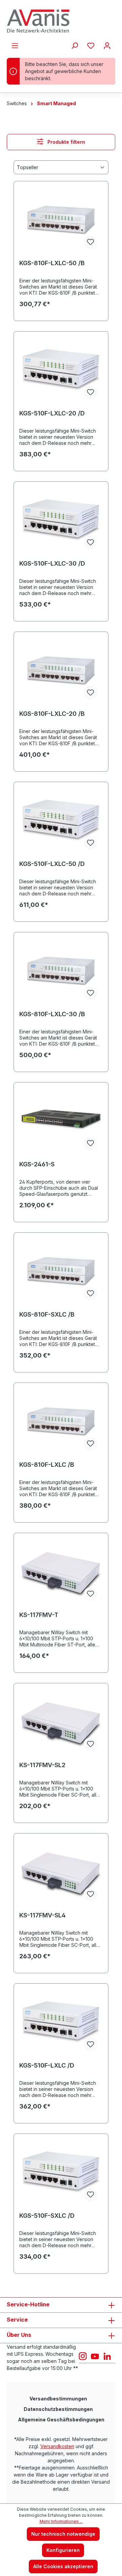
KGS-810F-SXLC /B (47, 1314)
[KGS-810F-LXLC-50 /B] (61, 221)
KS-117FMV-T (39, 1615)
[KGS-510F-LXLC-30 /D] (61, 521)
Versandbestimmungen (58, 2399)
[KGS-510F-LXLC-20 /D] (61, 371)
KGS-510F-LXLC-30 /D (52, 563)
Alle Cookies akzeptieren (63, 2566)
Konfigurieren (63, 2550)
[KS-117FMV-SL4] (61, 1873)
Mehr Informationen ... (61, 2521)
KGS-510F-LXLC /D (47, 2065)
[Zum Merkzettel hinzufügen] (90, 242)
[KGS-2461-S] (61, 1122)
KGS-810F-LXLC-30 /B (52, 1014)
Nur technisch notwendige (63, 2534)
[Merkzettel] (91, 46)
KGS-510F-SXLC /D (47, 2216)
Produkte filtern (66, 142)
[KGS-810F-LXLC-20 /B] (61, 671)
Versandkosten (57, 2446)
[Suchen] (75, 46)
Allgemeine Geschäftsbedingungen (61, 2420)
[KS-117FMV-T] (61, 1572)
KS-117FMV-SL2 (42, 1765)
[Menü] (15, 46)
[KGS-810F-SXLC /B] (61, 1272)
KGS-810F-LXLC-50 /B (52, 263)
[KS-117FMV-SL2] (61, 1723)
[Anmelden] (107, 46)
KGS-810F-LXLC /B (47, 1465)
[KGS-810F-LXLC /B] (61, 1422)
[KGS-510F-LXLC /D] (61, 2023)
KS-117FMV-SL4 (43, 1915)
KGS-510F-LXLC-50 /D (52, 864)
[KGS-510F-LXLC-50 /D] (61, 821)
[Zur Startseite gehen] (61, 21)
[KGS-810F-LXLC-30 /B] (61, 972)
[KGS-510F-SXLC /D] (61, 2173)
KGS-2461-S (37, 1164)
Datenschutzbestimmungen (58, 2409)
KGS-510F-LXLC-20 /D (52, 413)
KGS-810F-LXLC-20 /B (52, 714)
